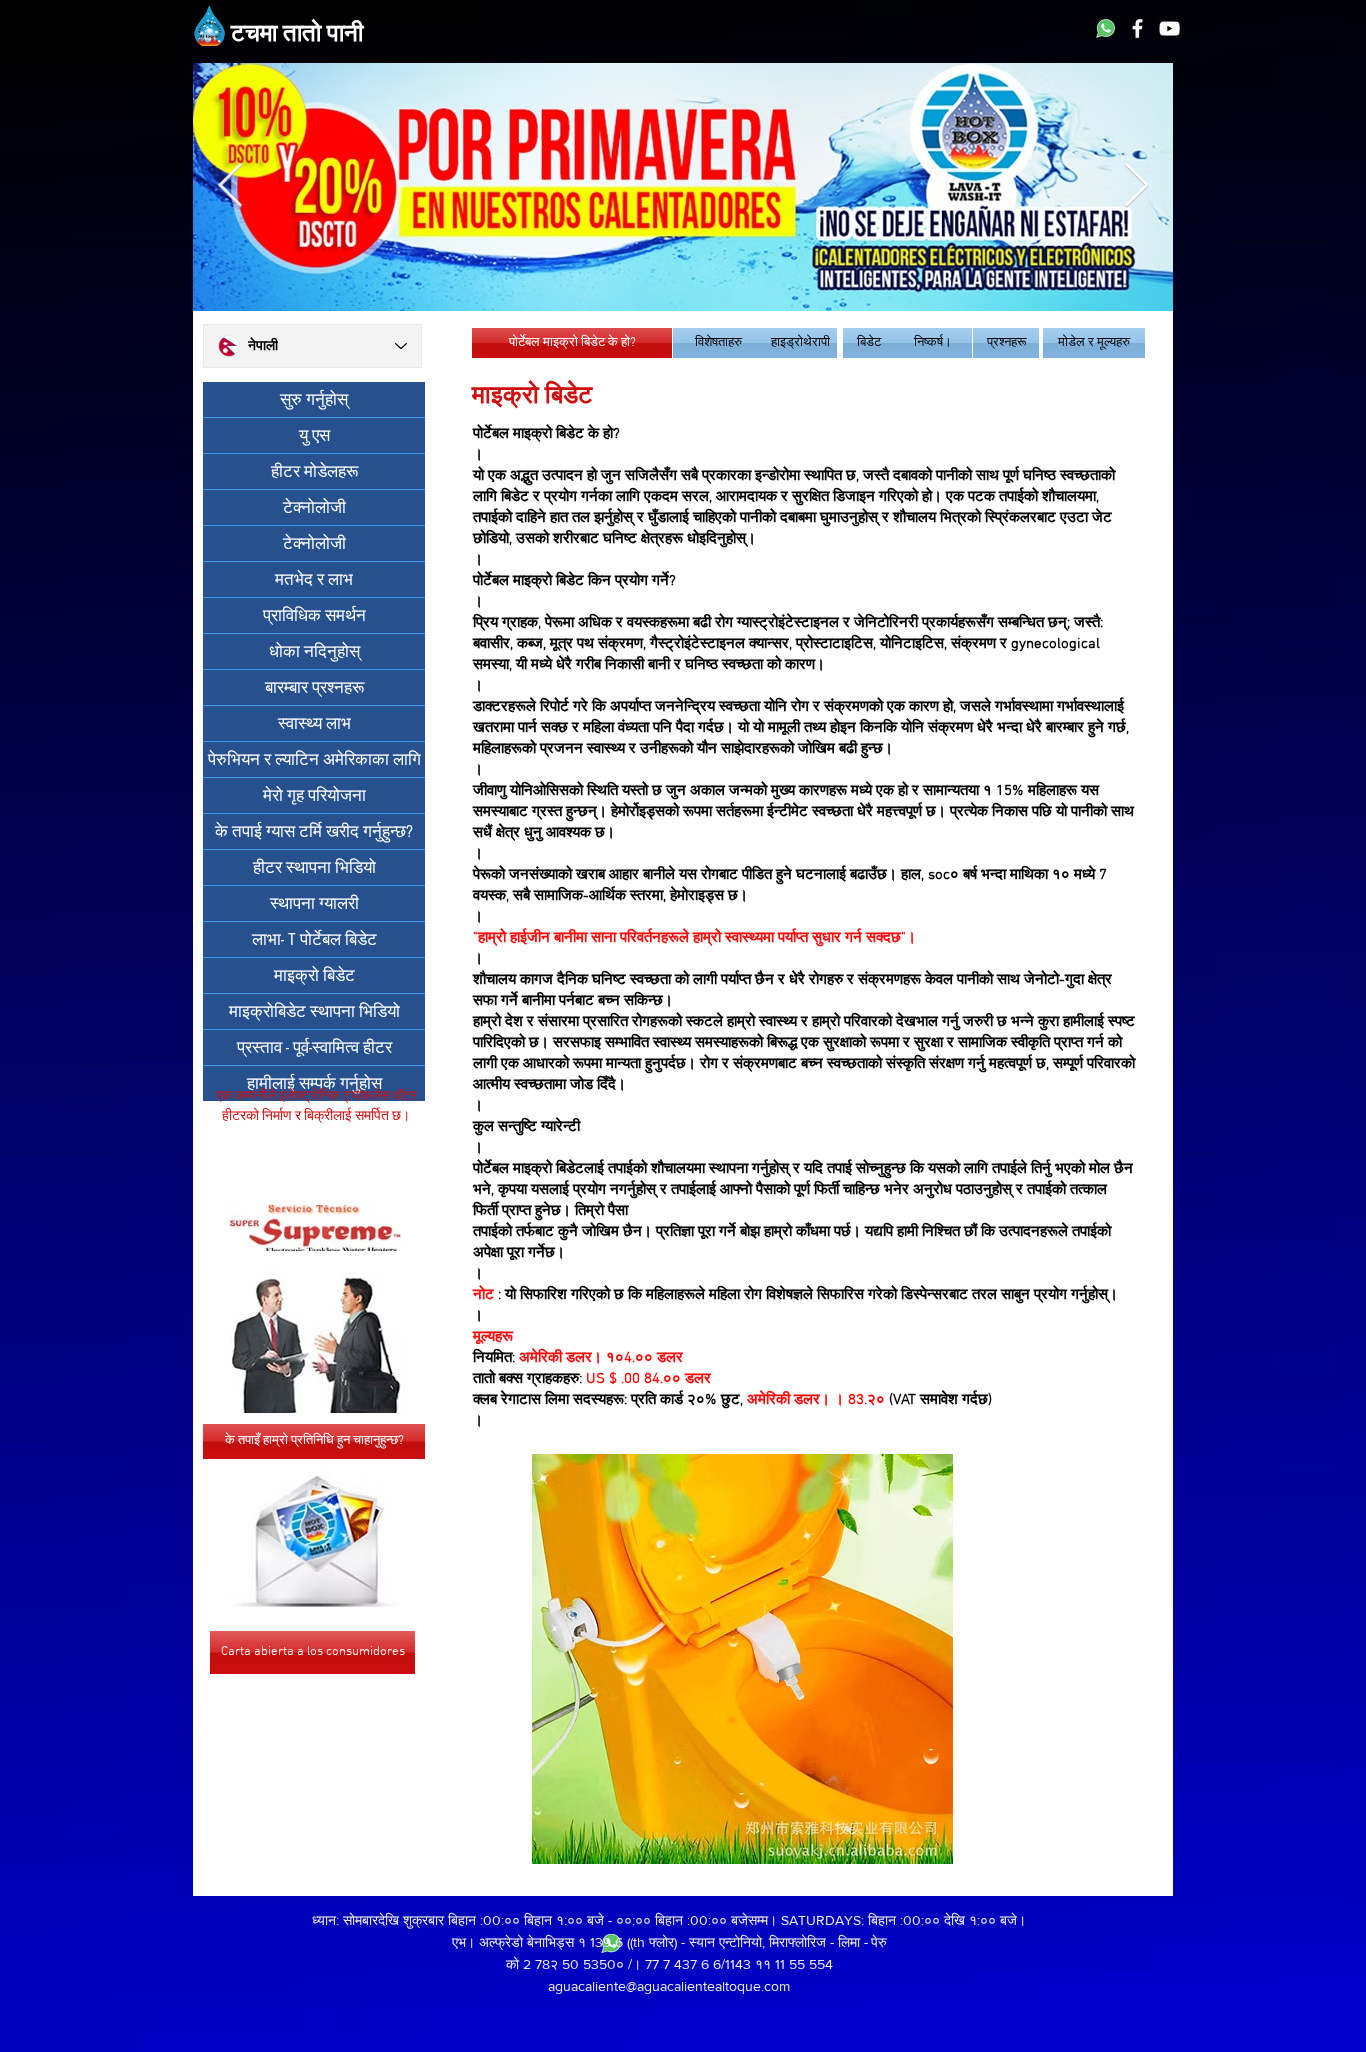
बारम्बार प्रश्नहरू (314, 687)
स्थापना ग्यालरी (314, 903)
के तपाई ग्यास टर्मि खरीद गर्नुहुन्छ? (314, 831)
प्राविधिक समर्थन (314, 615)
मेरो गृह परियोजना (314, 795)
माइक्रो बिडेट (314, 975)
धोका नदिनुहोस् (314, 651)
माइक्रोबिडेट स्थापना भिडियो (314, 1011)
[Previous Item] (230, 186)
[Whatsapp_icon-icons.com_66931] (1105, 28)
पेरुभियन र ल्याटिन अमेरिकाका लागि (314, 759)
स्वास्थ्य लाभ (314, 723)
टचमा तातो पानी (297, 35)
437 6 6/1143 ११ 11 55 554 (753, 1964)
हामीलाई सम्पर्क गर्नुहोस (314, 1083)
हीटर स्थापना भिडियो (314, 867)
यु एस (314, 435)
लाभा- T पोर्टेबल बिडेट (314, 939)
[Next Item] (1136, 186)
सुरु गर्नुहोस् (314, 399)
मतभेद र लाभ (314, 579)
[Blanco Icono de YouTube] (1169, 28)
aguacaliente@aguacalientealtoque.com (669, 1986)
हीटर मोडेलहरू (314, 471)
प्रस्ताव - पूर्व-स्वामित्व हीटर (314, 1047)
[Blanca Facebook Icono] (1137, 28)
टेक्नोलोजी (314, 507)
